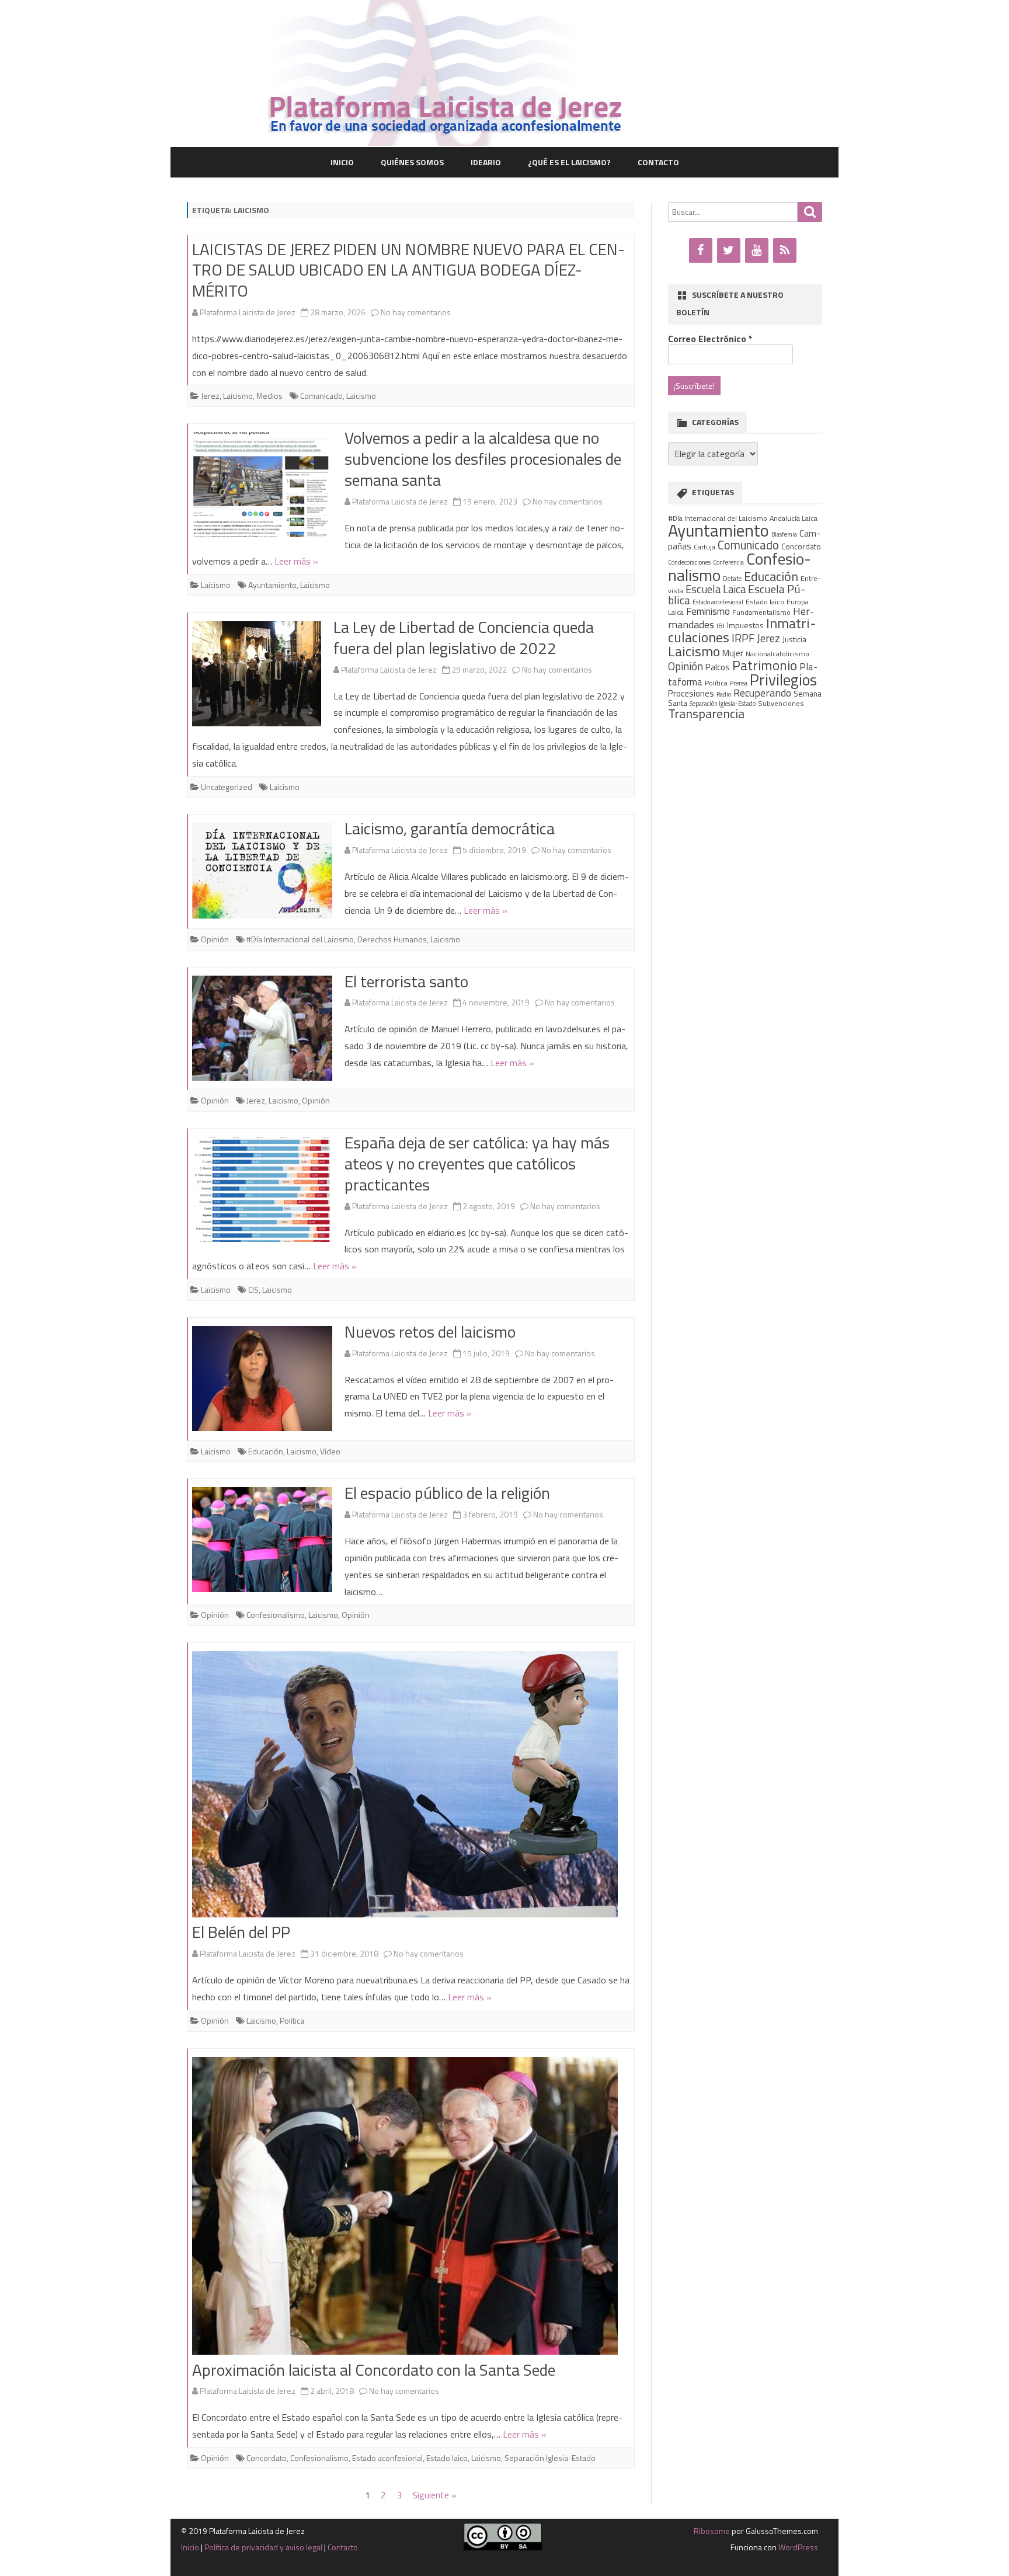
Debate (732, 579)
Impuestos (745, 625)
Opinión (215, 939)
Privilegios (783, 680)
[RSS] (785, 250)
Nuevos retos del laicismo (430, 1331)
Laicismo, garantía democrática (450, 828)
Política (292, 2020)
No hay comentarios (416, 312)
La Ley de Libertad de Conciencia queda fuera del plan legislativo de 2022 (464, 637)
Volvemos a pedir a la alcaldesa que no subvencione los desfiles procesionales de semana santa (483, 459)
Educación (266, 1451)
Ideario (486, 162)
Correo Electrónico (710, 339)
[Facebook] (701, 250)
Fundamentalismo (761, 612)
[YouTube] (757, 250)
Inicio (342, 162)
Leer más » (296, 561)
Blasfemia (784, 534)
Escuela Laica (716, 589)
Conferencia (728, 562)
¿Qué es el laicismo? (569, 162)
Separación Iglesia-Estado (550, 2458)
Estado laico (447, 2458)
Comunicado (321, 396)
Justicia (794, 639)
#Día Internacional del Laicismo (300, 939)
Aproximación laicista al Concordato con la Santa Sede (374, 2370)
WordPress (797, 2547)
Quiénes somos (412, 162)
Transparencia (706, 713)
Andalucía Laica (794, 518)
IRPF (743, 638)
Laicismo (238, 396)
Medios (269, 396)
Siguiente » (434, 2495)
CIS (253, 1289)
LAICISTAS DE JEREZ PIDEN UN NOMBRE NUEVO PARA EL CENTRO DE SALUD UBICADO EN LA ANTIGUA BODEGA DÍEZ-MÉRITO (408, 270)
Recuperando (762, 693)
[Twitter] (729, 250)
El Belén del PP (241, 1932)
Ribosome (712, 2531)
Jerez (210, 396)
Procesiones (691, 693)
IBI (721, 626)
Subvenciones (781, 703)
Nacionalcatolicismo (777, 654)
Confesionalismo (276, 1615)
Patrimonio (765, 665)
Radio (724, 694)
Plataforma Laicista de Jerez (248, 312)
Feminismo (708, 611)
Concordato (267, 2458)
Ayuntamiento (272, 585)
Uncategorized (227, 787)
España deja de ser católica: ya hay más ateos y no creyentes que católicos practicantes (477, 1163)
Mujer (733, 653)
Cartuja (704, 547)
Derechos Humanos (392, 939)
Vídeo (330, 1451)
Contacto (658, 162)
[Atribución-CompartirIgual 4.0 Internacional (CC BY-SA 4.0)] (503, 2547)
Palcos (718, 667)
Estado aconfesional (387, 2458)
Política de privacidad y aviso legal (263, 2547)
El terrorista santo (406, 981)
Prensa (739, 683)
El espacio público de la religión (447, 1493)
